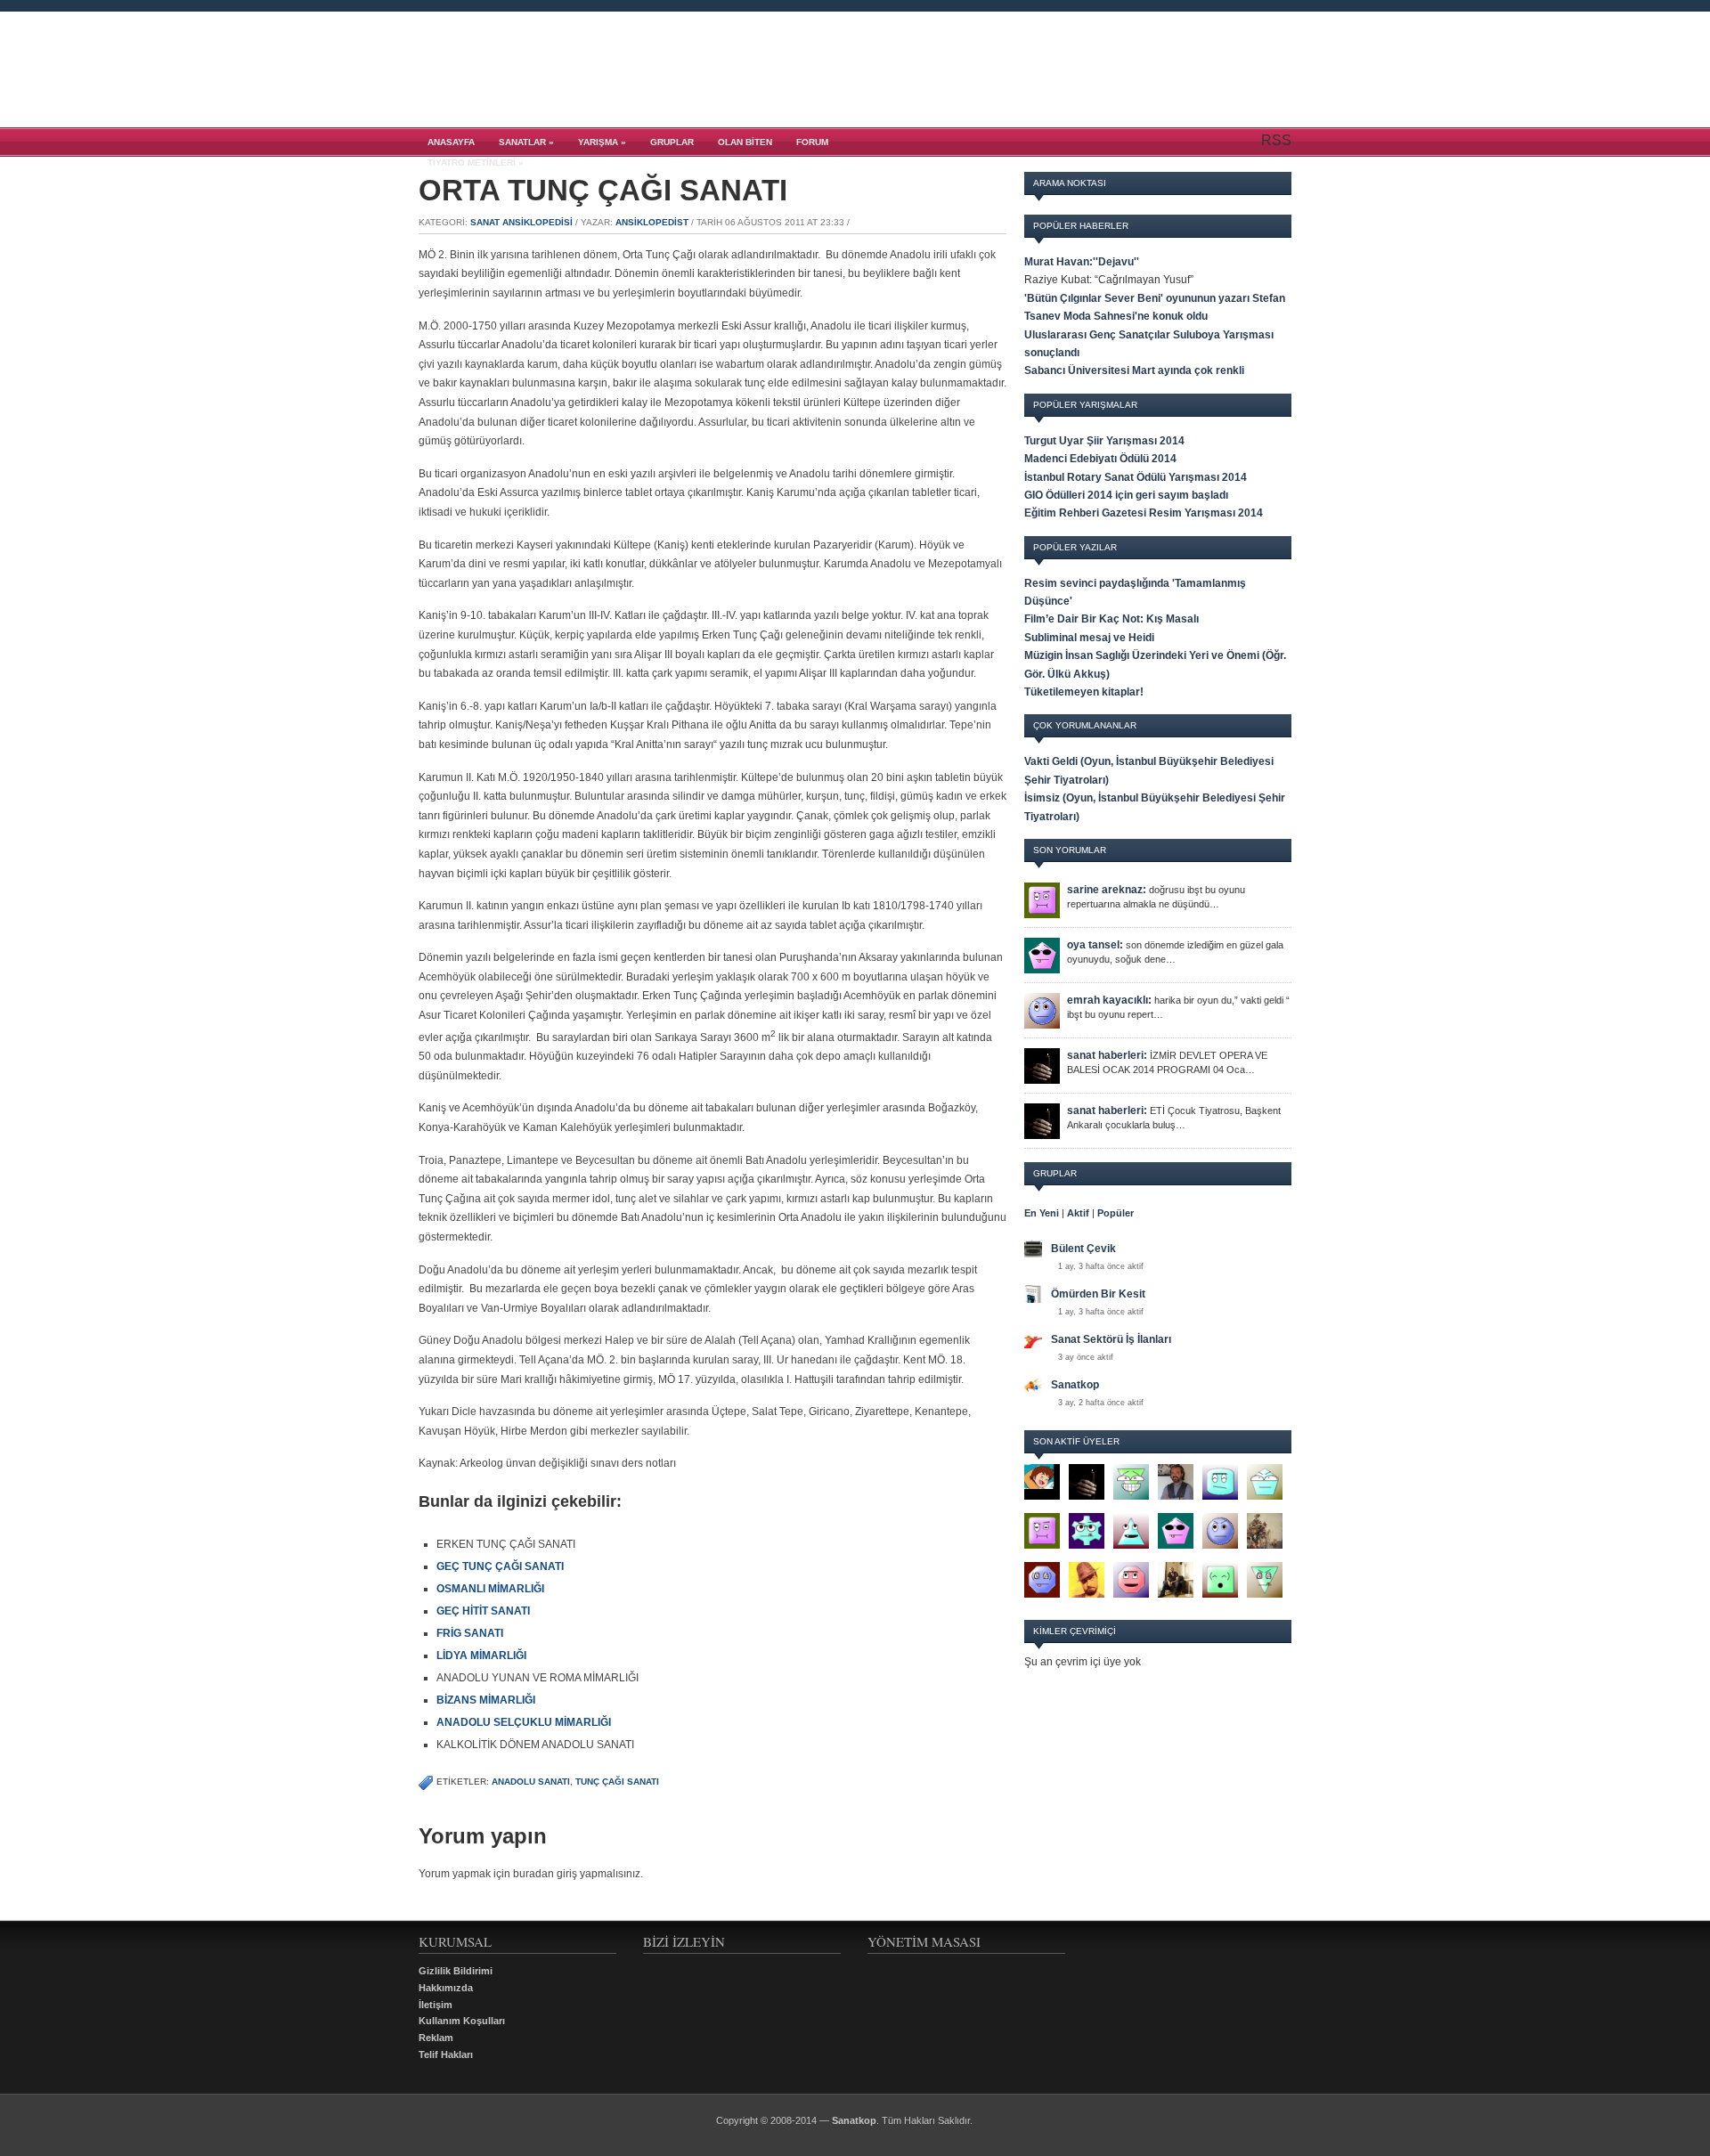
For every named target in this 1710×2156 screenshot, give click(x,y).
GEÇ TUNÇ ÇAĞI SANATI (500, 1566)
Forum (812, 142)
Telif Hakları (446, 2054)
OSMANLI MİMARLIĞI (490, 1589)
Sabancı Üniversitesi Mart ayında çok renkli (1134, 370)
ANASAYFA (451, 142)
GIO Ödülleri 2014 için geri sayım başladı (1126, 495)
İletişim (436, 2005)
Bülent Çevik (1083, 1249)
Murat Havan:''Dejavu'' (1082, 262)
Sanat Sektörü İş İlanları (1111, 1339)
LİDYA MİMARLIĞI (481, 1656)
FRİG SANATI (470, 1633)
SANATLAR (526, 142)
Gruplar (672, 142)
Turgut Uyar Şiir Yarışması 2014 (1104, 441)
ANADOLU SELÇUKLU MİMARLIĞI (524, 1722)
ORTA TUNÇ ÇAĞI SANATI (603, 190)
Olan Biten (745, 142)
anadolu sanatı (531, 1782)
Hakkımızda (446, 1988)
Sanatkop (1075, 1385)
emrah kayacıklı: (1109, 1000)
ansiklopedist (652, 222)
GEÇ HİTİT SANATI (483, 1611)
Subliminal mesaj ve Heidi (1089, 638)
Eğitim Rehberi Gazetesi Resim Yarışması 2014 (1144, 513)
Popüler (1116, 1213)
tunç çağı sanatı (617, 1782)
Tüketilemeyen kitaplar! (1084, 692)
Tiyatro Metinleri (476, 163)
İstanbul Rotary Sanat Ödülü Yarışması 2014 (1136, 477)
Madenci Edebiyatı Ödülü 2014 (1100, 459)
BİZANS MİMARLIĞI (486, 1700)
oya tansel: (1095, 945)
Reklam (436, 2038)
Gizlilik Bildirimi (456, 1971)
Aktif (1078, 1213)
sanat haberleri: (1107, 1055)
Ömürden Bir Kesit (1098, 1294)
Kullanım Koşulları (462, 2021)
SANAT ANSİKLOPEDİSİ (521, 222)
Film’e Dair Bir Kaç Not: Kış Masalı (1111, 619)
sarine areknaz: (1107, 890)
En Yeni (1042, 1213)
